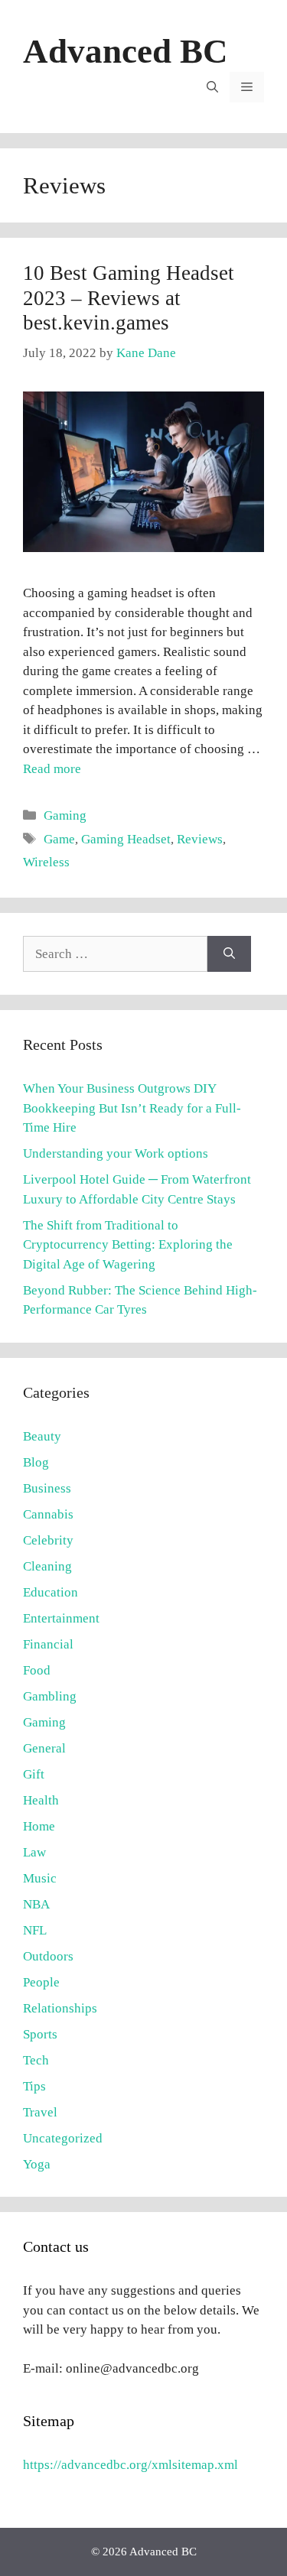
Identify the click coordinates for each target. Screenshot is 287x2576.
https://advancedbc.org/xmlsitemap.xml (130, 2465)
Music (40, 1878)
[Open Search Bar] (212, 87)
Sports (40, 2034)
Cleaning (47, 1566)
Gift (34, 1774)
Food (37, 1670)
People (41, 1982)
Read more (52, 769)
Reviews (200, 839)
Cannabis (48, 1514)
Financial (48, 1644)
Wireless (46, 862)
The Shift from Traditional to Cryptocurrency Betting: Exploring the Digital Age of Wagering (128, 1245)
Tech (36, 2060)
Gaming (65, 815)
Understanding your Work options (116, 1153)
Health (41, 1800)
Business (47, 1488)
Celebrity (48, 1540)
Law (34, 1852)
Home (39, 1826)
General (44, 1748)
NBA (36, 1904)
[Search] (229, 954)
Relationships (60, 2008)
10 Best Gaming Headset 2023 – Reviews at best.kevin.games (129, 298)
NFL (35, 1930)
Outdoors (48, 1956)
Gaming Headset (126, 839)
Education (51, 1592)
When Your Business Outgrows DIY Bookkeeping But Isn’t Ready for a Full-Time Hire (132, 1108)
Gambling (50, 1696)
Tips (34, 2086)
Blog (36, 1462)
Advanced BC (126, 51)
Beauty (42, 1436)
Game (59, 839)
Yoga (37, 2164)
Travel (40, 2112)
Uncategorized (63, 2138)
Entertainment (61, 1618)
